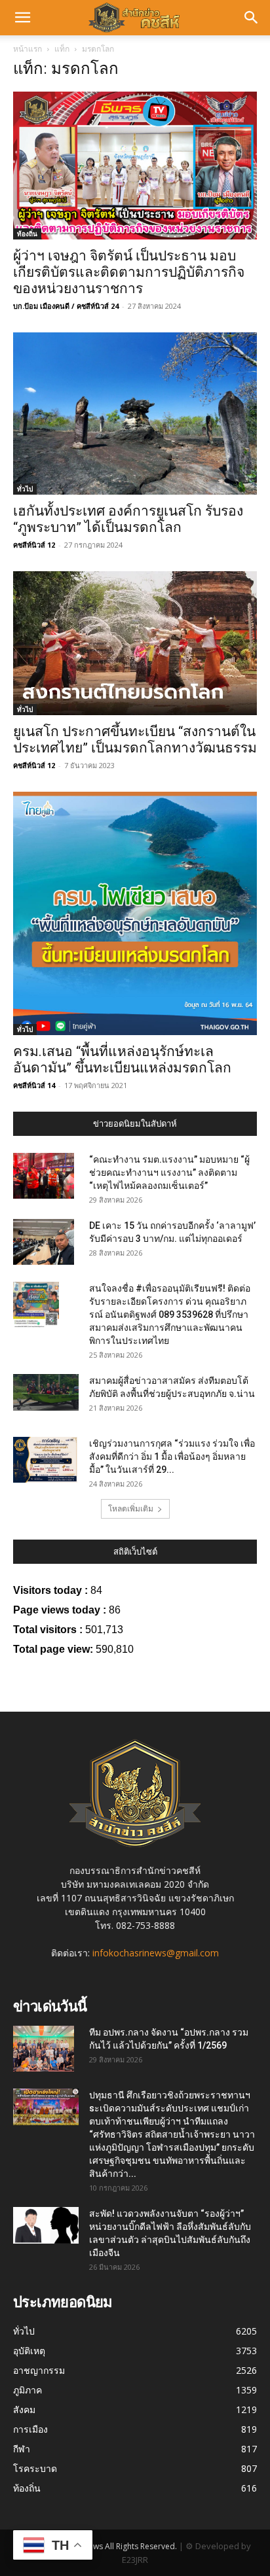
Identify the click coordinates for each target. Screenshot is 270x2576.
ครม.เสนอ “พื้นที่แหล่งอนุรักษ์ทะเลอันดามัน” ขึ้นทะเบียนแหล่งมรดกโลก (122, 1060)
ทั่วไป (25, 489)
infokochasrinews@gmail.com (156, 1953)
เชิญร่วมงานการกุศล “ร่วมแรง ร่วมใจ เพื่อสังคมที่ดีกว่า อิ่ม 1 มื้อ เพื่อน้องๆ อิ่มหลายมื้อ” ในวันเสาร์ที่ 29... (172, 1456)
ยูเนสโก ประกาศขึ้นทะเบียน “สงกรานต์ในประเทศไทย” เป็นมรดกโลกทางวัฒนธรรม (135, 740)
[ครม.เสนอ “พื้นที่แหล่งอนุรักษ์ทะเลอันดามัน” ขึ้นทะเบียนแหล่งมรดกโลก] (135, 913)
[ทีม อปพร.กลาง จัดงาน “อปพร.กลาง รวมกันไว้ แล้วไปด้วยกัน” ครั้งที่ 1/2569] (44, 2049)
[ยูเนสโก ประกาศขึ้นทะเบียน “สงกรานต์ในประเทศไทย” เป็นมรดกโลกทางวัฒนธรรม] (135, 643)
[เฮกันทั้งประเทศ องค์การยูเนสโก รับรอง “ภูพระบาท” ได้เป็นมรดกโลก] (135, 414)
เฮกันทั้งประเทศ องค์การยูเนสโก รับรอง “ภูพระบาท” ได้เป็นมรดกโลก (128, 519)
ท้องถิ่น (27, 234)
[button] (22, 18)
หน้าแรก (28, 49)
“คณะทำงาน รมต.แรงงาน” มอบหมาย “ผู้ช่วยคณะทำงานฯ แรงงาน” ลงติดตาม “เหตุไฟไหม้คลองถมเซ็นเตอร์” (169, 1173)
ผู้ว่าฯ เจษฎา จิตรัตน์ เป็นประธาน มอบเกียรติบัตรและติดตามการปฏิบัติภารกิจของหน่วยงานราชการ (129, 272)
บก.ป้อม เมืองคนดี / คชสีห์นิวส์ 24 (66, 306)
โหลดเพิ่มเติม (131, 1509)
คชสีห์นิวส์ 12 (34, 545)
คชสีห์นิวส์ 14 (34, 1085)
